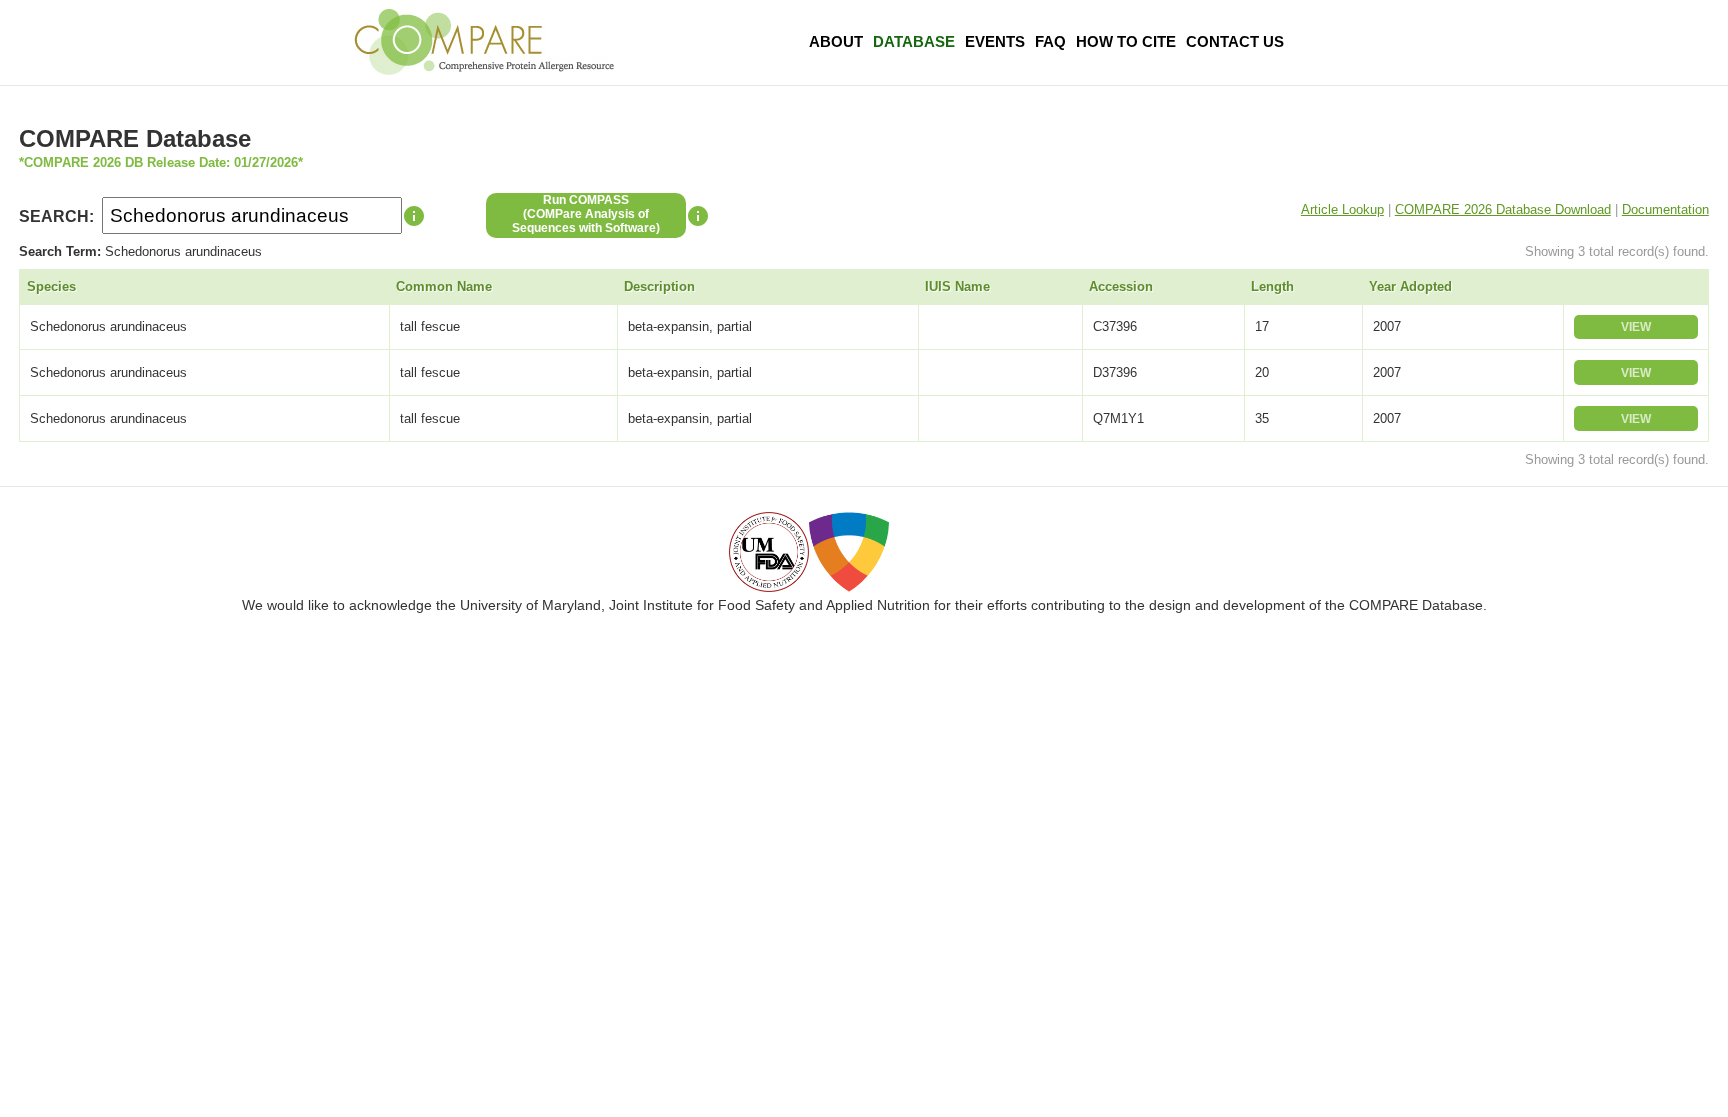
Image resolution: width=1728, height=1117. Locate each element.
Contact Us (1235, 41)
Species (51, 286)
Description (659, 286)
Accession (1121, 286)
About (836, 41)
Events (995, 41)
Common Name (444, 286)
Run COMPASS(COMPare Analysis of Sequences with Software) (586, 214)
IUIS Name (957, 286)
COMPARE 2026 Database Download (1503, 209)
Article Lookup (1342, 209)
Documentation (1665, 209)
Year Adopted (1410, 286)
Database (914, 41)
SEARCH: (56, 216)
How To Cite (1126, 41)
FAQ (1050, 41)
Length (1272, 286)
